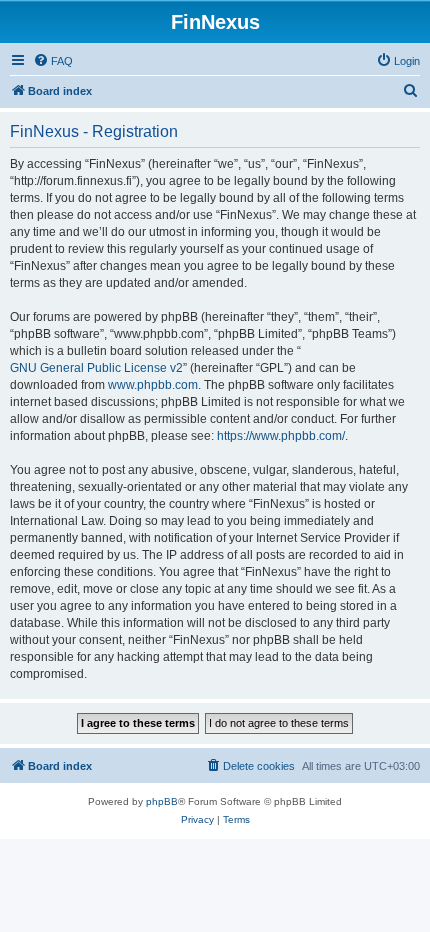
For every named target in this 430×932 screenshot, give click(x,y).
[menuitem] (53, 61)
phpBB (162, 801)
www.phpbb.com (153, 385)
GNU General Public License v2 (96, 368)
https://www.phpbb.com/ (281, 436)
